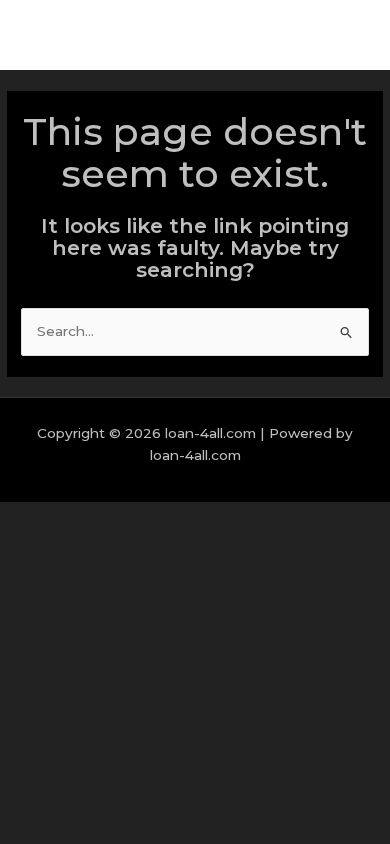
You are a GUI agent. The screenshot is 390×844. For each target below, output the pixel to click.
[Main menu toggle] (349, 35)
